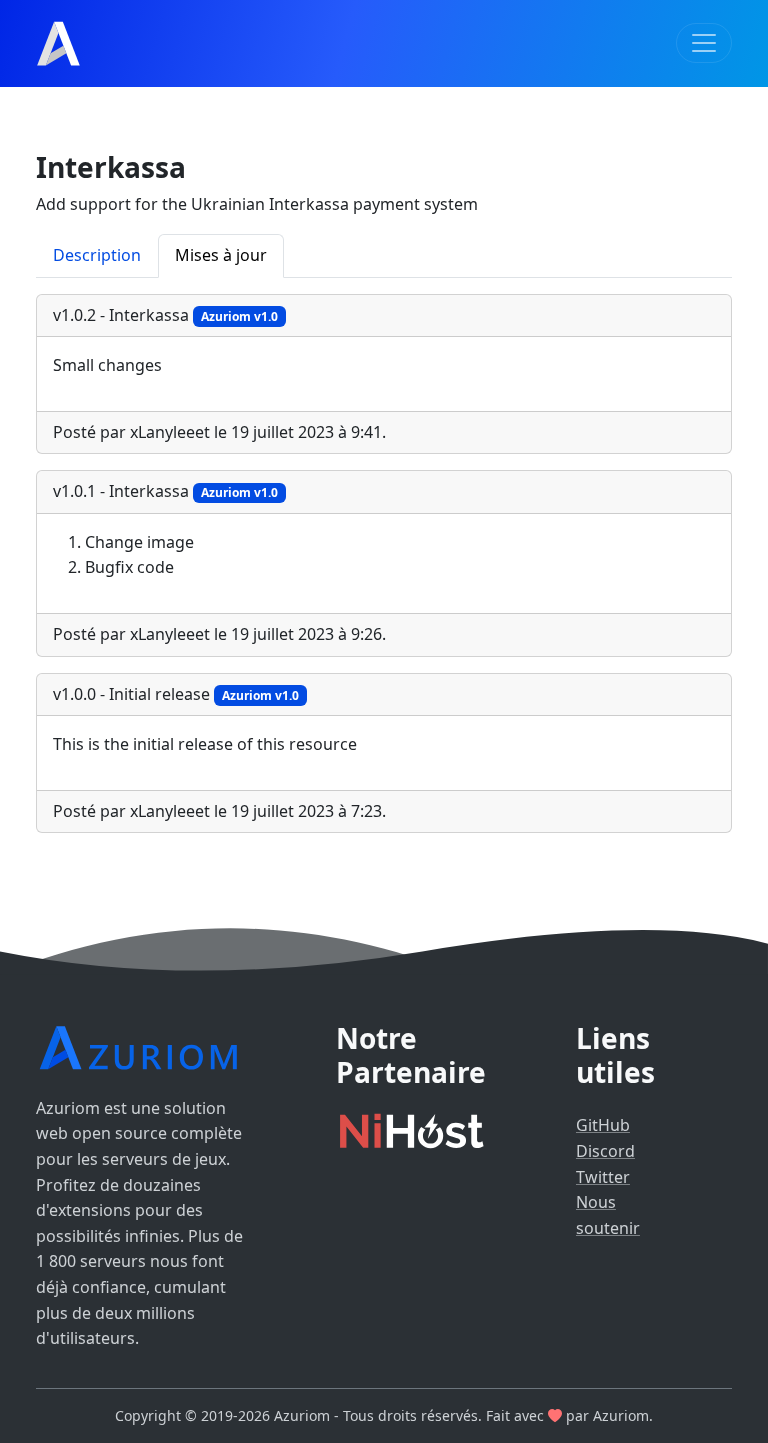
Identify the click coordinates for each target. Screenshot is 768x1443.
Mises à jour (221, 255)
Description (97, 255)
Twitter (603, 1177)
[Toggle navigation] (704, 43)
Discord (605, 1151)
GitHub (603, 1125)
